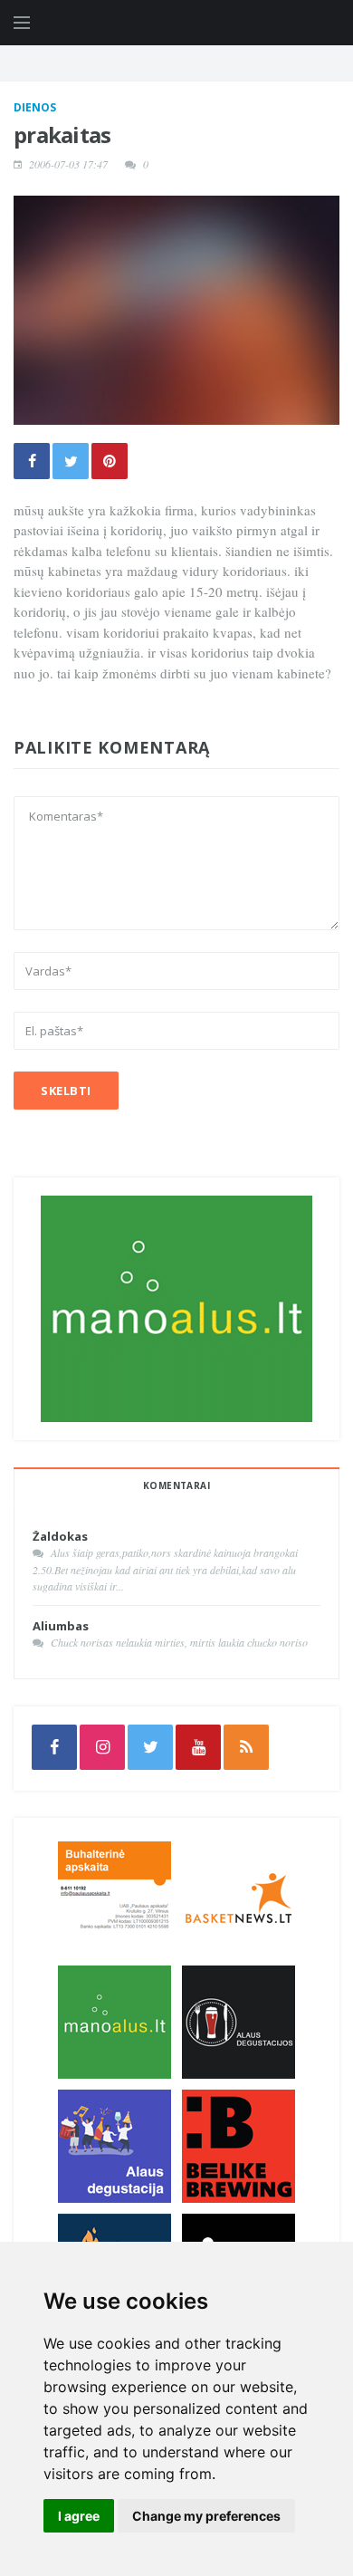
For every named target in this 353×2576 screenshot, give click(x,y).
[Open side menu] (22, 23)
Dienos (35, 107)
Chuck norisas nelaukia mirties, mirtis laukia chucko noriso (179, 1642)
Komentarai (176, 1485)
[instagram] (102, 1747)
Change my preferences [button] (206, 2516)
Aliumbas (61, 1626)
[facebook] (54, 1747)
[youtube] (198, 1747)
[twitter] (150, 1747)
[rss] (246, 1747)
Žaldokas (60, 1536)
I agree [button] (79, 2516)
